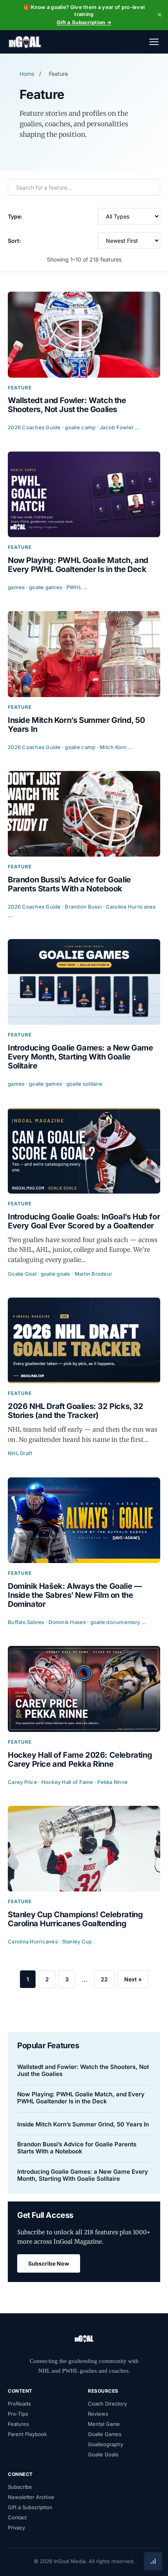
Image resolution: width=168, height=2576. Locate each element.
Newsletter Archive (31, 2497)
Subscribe (20, 2487)
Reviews (98, 2414)
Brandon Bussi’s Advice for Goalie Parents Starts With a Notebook (77, 2148)
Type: (15, 216)
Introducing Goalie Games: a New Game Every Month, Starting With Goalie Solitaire (83, 2175)
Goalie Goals (103, 2454)
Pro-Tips (18, 2414)
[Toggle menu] (154, 42)
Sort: (14, 241)
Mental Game (104, 2424)
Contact (17, 2517)
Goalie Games (105, 2434)
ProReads (19, 2404)
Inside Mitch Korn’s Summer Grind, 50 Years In (83, 2124)
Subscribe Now (49, 2263)
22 (104, 1979)
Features (18, 2424)
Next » (133, 1979)
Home (27, 74)
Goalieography (105, 2444)
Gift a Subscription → (84, 22)
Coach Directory (107, 2404)
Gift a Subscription (30, 2507)
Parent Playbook (27, 2434)
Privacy (16, 2528)
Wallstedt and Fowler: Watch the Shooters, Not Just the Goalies (83, 2070)
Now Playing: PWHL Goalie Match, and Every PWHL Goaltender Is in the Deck (81, 2098)
